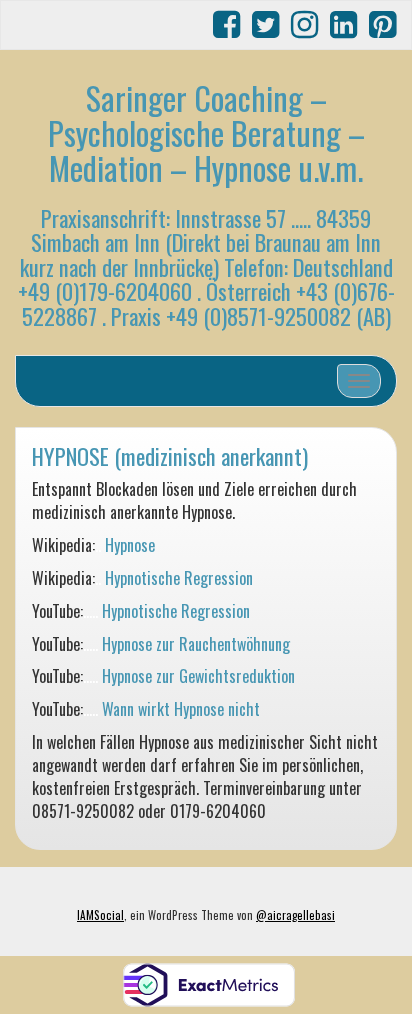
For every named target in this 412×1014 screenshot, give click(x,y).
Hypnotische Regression (179, 578)
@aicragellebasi (295, 915)
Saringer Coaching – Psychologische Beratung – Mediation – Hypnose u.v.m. (206, 132)
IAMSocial (100, 915)
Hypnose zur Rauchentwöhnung (196, 644)
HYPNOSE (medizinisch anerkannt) (170, 455)
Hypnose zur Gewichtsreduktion (198, 676)
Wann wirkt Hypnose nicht (181, 709)
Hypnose (130, 545)
